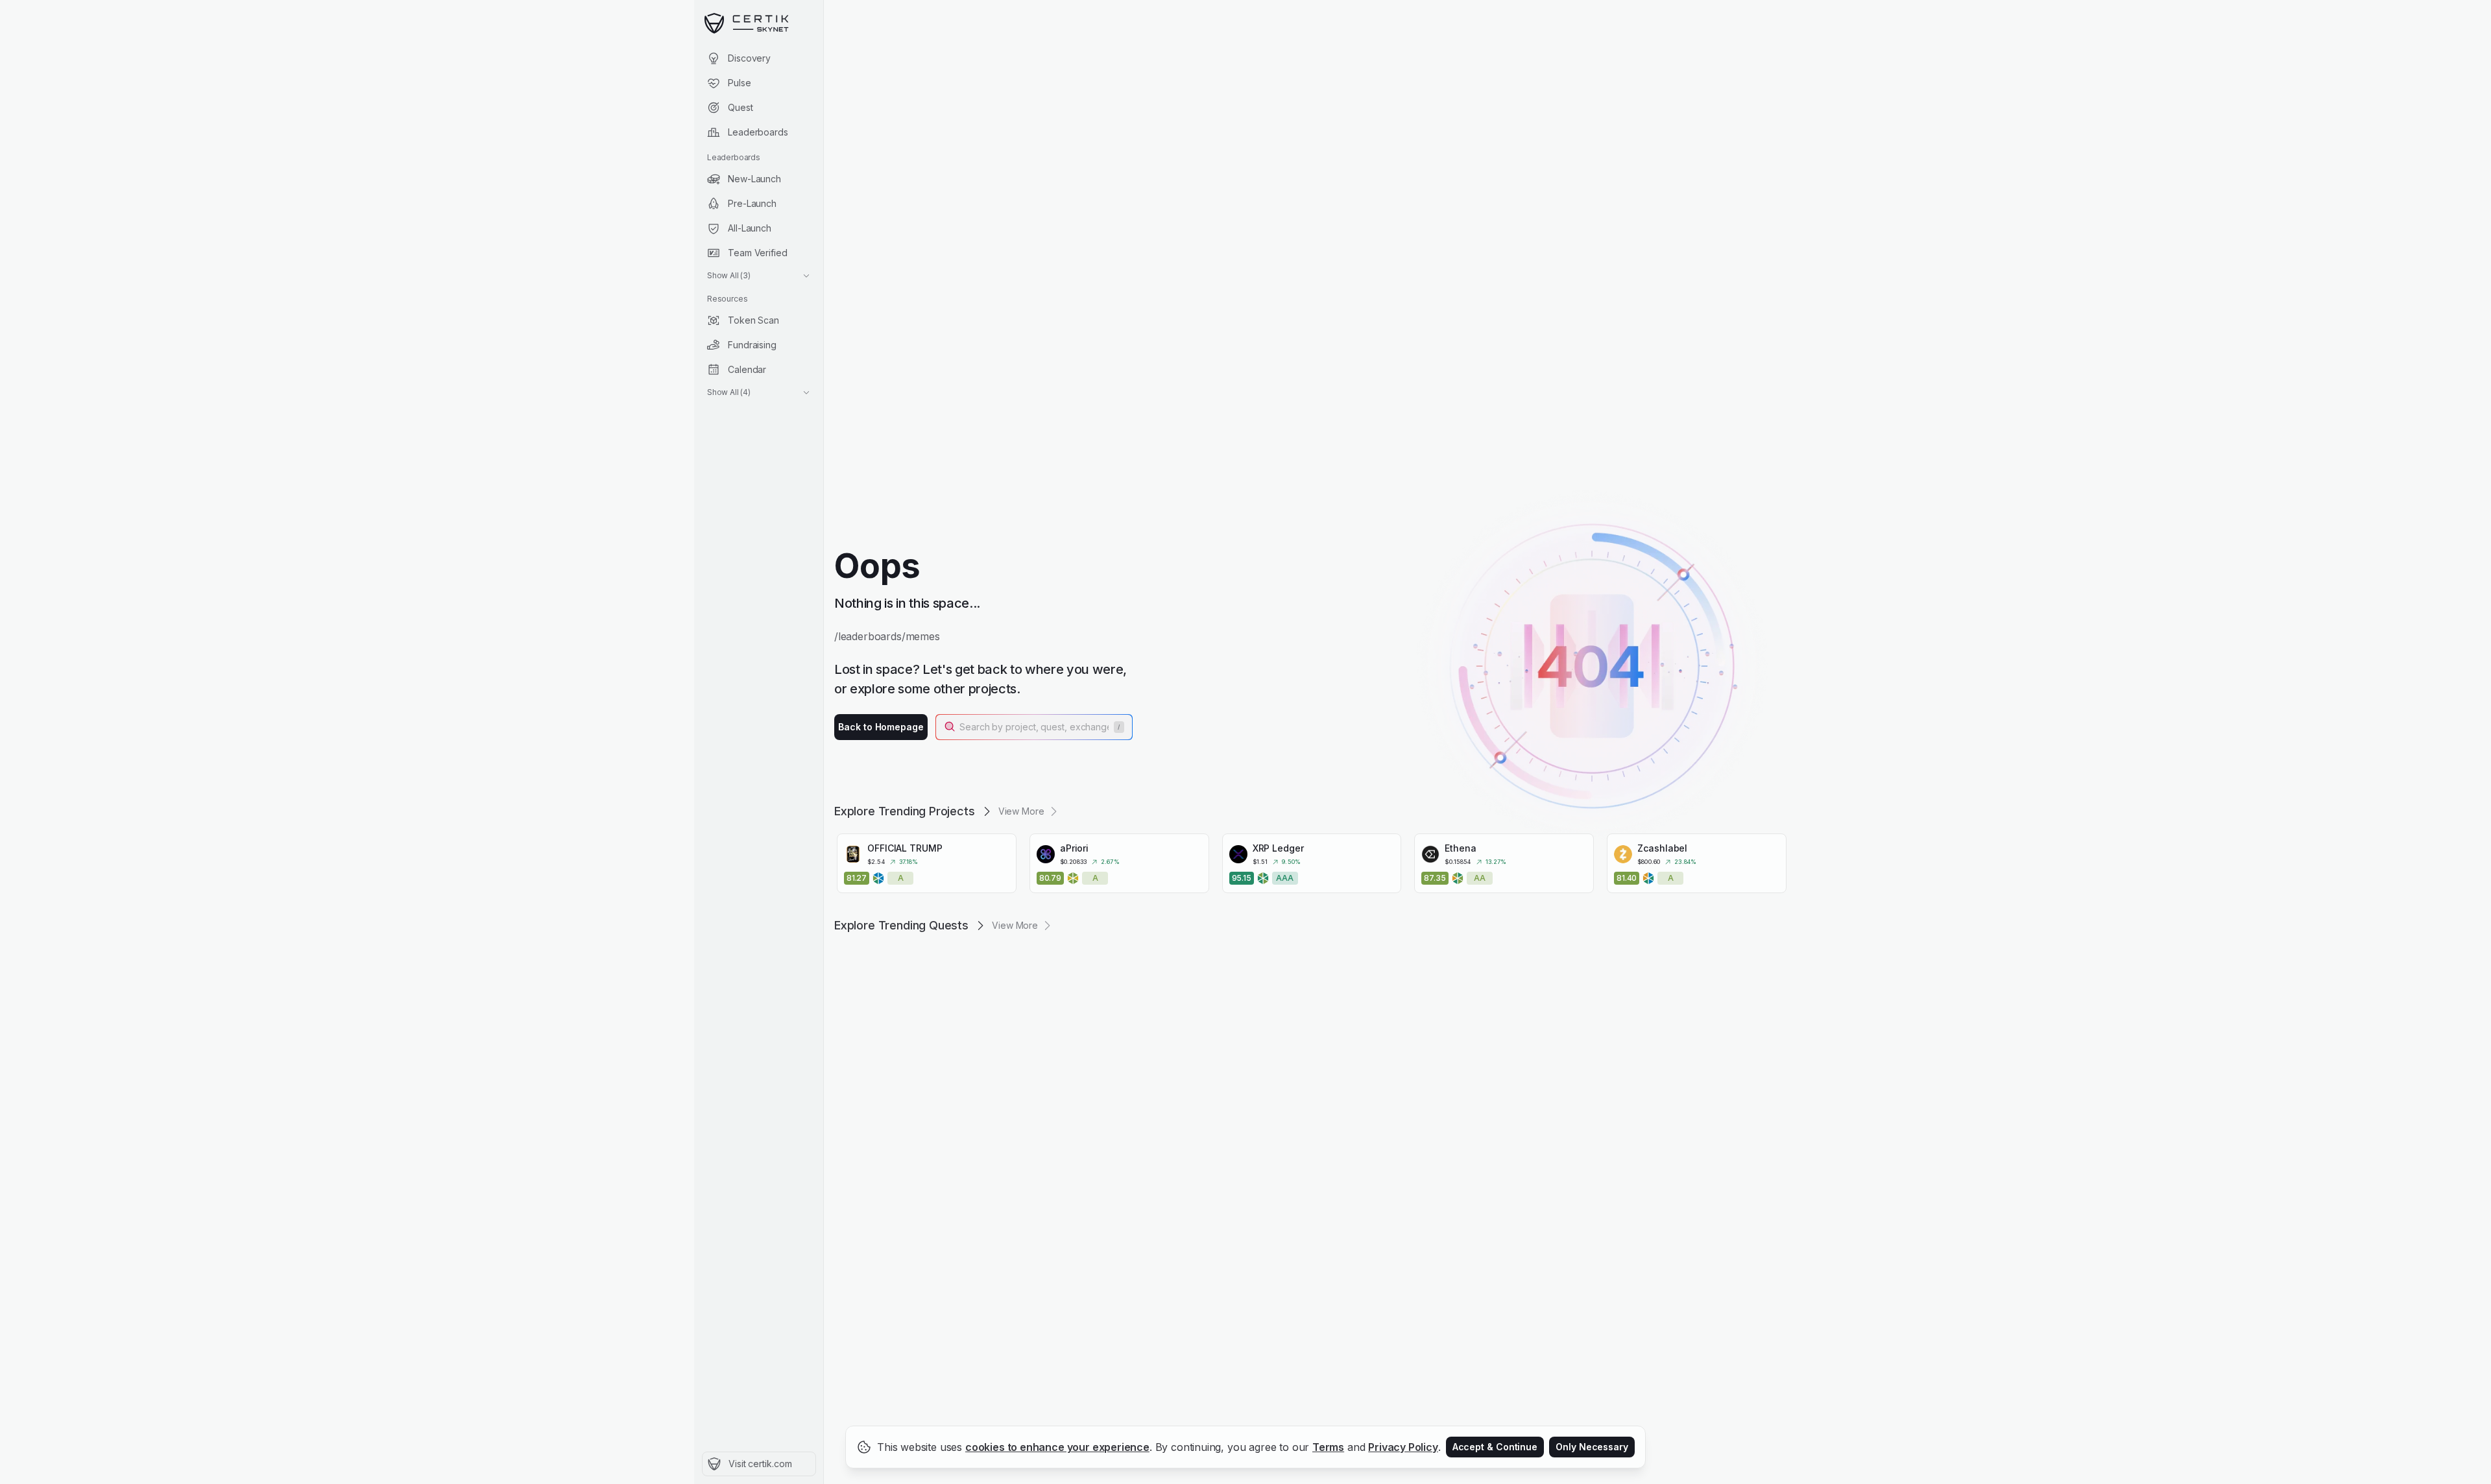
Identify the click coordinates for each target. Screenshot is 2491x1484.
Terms (1328, 1447)
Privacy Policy (1403, 1447)
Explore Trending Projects (905, 811)
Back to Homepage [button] (881, 727)
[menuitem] (759, 58)
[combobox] (1035, 727)
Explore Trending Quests (901, 925)
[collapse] (823, 37)
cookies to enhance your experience (1057, 1447)
